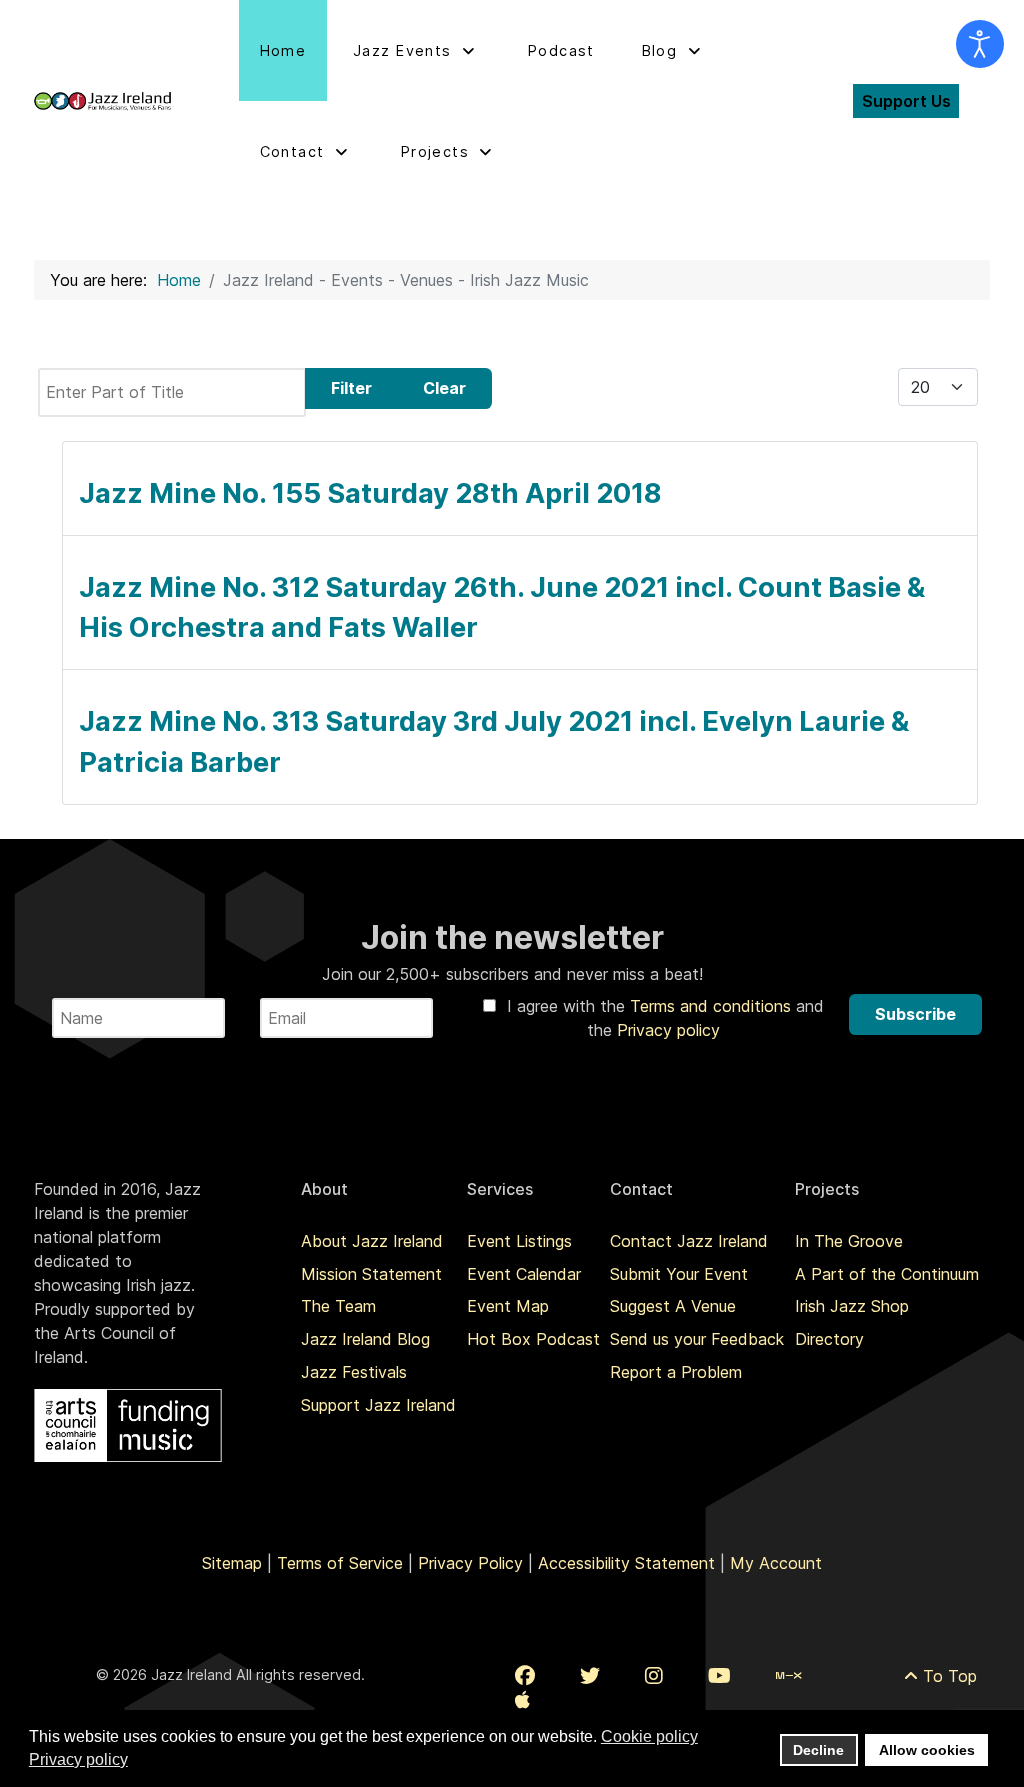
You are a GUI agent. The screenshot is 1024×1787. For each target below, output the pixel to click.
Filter (351, 388)
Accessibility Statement (626, 1563)
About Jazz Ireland (372, 1241)
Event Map (508, 1306)
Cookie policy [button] (649, 1736)
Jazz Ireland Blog (365, 1339)
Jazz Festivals (354, 1372)
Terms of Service (340, 1563)
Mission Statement (371, 1274)
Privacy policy (668, 1030)
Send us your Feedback (697, 1339)
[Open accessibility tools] (980, 44)
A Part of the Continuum (887, 1274)
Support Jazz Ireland (378, 1405)
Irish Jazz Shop (852, 1306)
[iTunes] (522, 1700)
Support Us (906, 101)
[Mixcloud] (788, 1676)
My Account (776, 1563)
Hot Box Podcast (533, 1339)
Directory (829, 1339)
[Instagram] (654, 1676)
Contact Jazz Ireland (689, 1241)
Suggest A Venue (673, 1306)
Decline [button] (818, 1750)
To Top (947, 1676)
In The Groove (849, 1241)
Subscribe (915, 1014)
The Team (338, 1306)
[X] (590, 1676)
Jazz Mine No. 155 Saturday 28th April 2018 (370, 493)
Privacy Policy (470, 1563)
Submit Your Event (679, 1274)
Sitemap (232, 1563)
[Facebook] (525, 1676)
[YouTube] (719, 1676)
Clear (444, 388)
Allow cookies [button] (927, 1750)
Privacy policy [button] (78, 1759)
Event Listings (519, 1241)
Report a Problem (676, 1372)
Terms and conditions (713, 1006)
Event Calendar (524, 1274)
